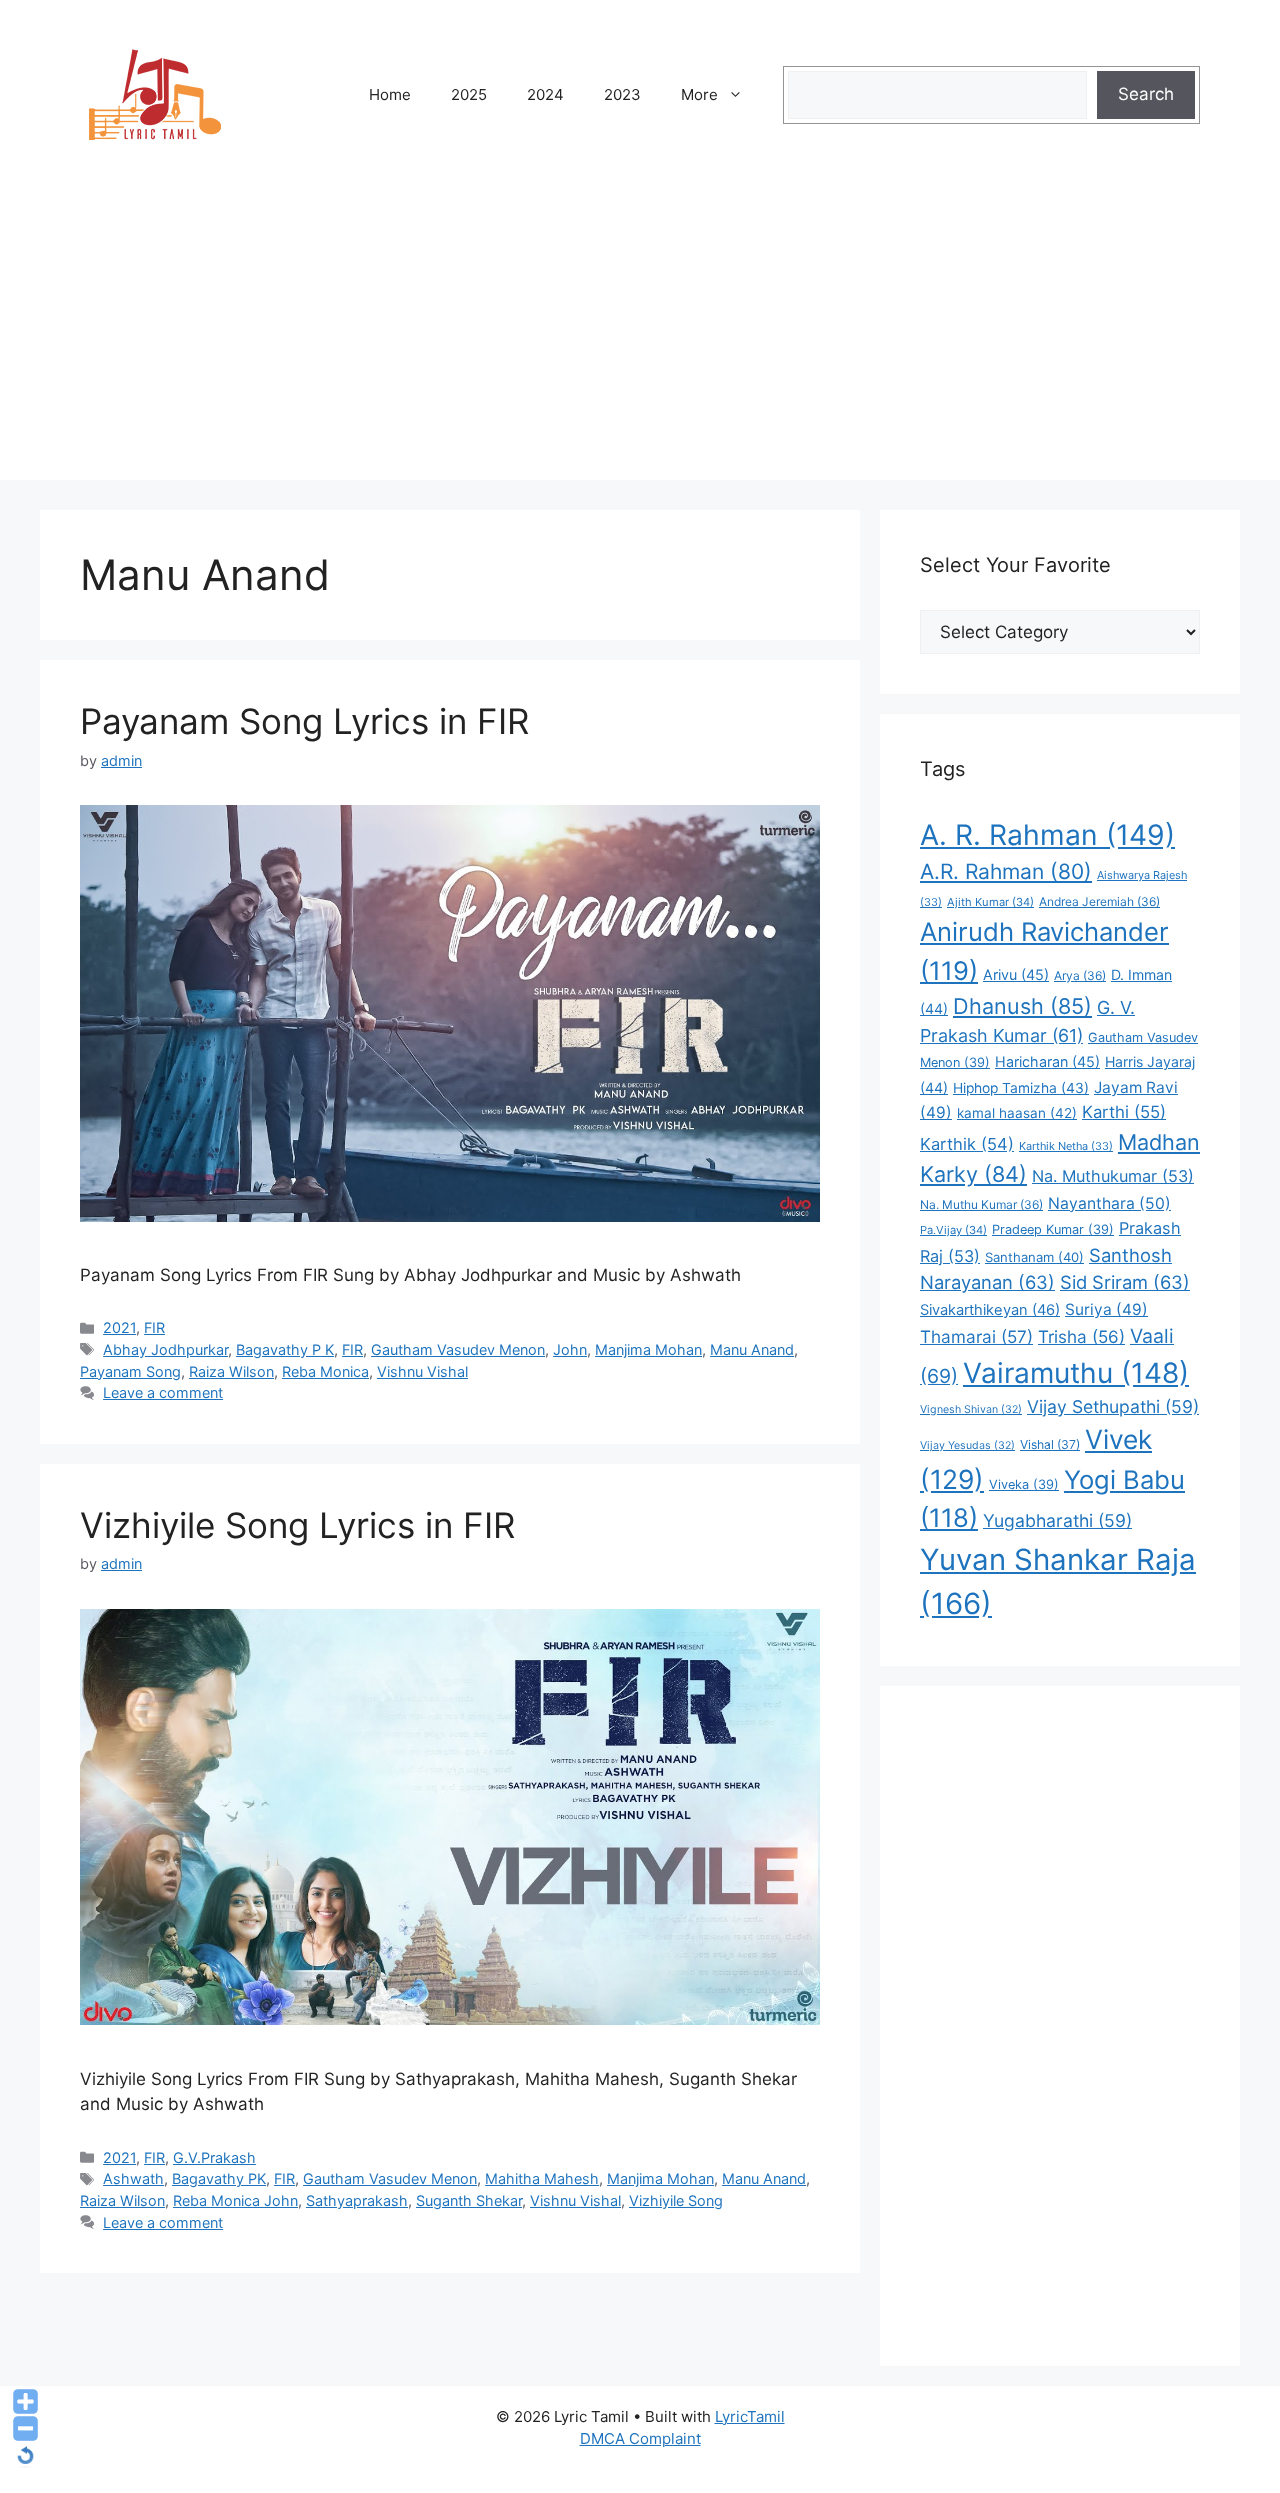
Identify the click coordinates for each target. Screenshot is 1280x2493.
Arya (1080, 975)
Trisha (1081, 1336)
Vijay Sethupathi (1113, 1406)
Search (1146, 94)
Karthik (967, 1144)
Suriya (1106, 1309)
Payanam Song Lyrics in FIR (304, 721)
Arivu (1016, 974)
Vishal (1050, 1444)
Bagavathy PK (219, 2178)
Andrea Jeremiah (1099, 901)
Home (390, 94)
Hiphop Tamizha (1021, 1088)
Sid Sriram (1125, 1282)
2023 (622, 94)
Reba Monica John (235, 2200)
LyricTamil (750, 2416)
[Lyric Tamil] (155, 94)
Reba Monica (325, 1371)
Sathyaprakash (357, 2200)
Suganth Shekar (469, 2200)
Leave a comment (163, 1392)
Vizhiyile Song (676, 2200)
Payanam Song (130, 1371)
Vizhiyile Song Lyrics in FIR (297, 1525)
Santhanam (1034, 1257)
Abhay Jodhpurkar (165, 1349)
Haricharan (1047, 1061)
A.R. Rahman (1006, 871)
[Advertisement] (640, 340)
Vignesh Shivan (971, 1409)
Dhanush (1022, 1006)
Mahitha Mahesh (542, 2178)
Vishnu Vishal (422, 1371)
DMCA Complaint (640, 2438)
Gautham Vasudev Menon (458, 1349)
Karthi (1124, 1112)
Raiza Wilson (231, 1371)
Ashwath (133, 2178)
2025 (469, 94)
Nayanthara (1109, 1203)
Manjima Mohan (648, 1349)
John (570, 1349)
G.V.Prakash (214, 2157)
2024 (545, 94)
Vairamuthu (1076, 1373)
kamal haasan (1017, 1113)
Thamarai (976, 1336)
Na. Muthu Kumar (981, 1204)
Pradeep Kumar (1053, 1229)
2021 (119, 1327)
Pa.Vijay (953, 1230)
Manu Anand (752, 1349)
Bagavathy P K (285, 1349)
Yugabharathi (1057, 1520)
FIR (154, 1327)
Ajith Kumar (990, 902)
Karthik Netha (1066, 1146)
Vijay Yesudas (967, 1445)
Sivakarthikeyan (990, 1310)
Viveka (1024, 1484)
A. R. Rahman (1047, 835)
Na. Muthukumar (1113, 1176)
